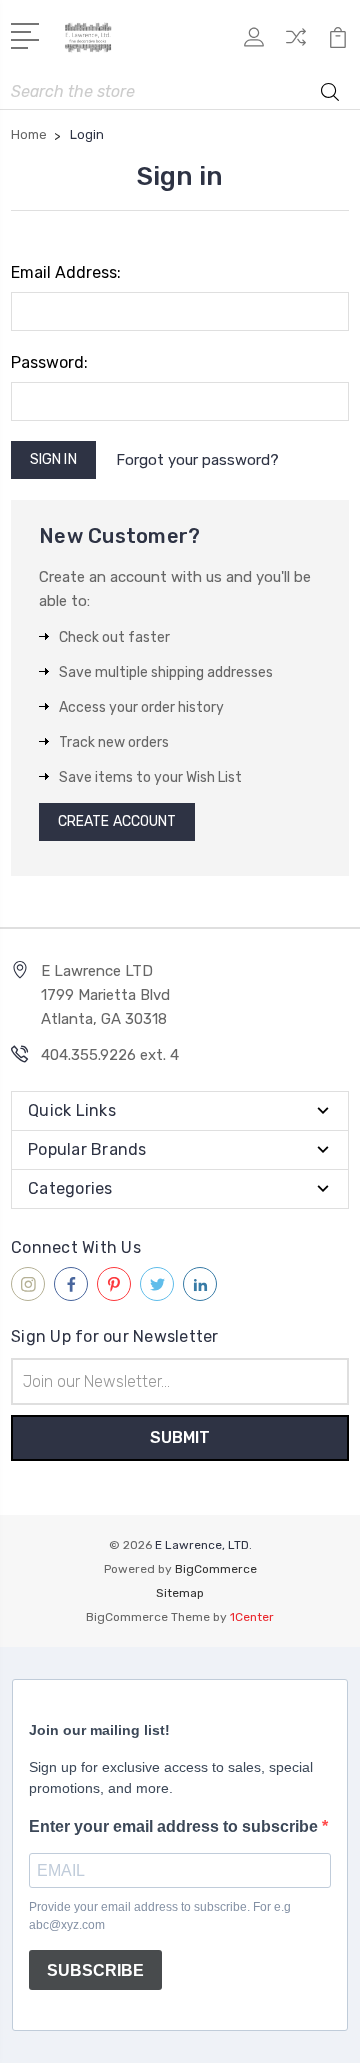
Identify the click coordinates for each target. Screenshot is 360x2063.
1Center (252, 1617)
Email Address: (66, 272)
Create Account (117, 821)
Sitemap (180, 1593)
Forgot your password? (197, 460)
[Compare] (296, 43)
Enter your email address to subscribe (175, 1826)
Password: (49, 362)
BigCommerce (216, 1569)
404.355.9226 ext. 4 (110, 1055)
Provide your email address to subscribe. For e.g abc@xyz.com (160, 1916)
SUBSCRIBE (95, 1970)
